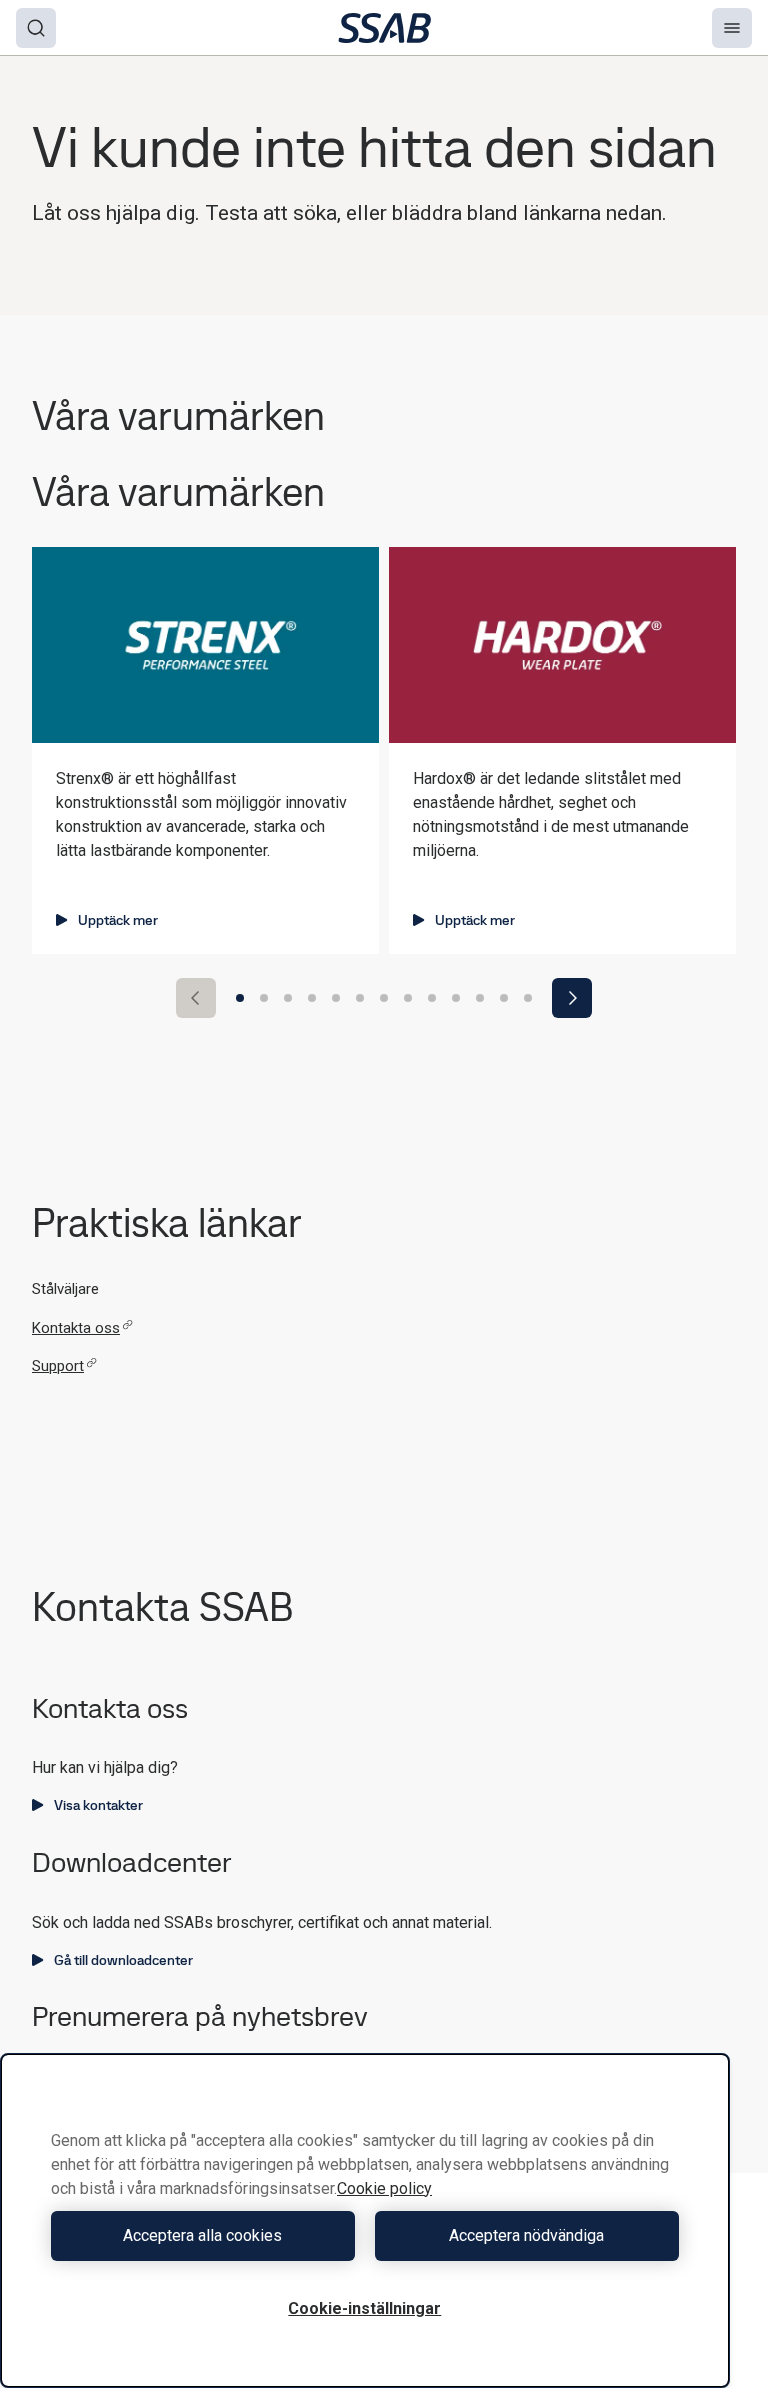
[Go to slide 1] (240, 998)
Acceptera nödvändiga (526, 2235)
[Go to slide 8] (408, 998)
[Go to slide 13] (528, 998)
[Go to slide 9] (432, 998)
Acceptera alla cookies (202, 2235)
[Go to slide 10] (456, 998)
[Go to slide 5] (336, 998)
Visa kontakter (98, 1805)
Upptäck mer (118, 920)
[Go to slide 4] (312, 998)
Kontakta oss (76, 1328)
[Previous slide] (196, 998)
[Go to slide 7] (384, 998)
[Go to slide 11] (480, 998)
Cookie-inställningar (364, 2308)
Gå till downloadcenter (123, 1960)
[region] (365, 2220)
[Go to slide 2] (264, 998)
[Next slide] (572, 998)
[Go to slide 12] (504, 998)
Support (58, 1366)
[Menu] (732, 28)
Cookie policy (384, 2188)
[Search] (36, 28)
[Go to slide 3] (288, 998)
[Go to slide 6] (360, 998)
